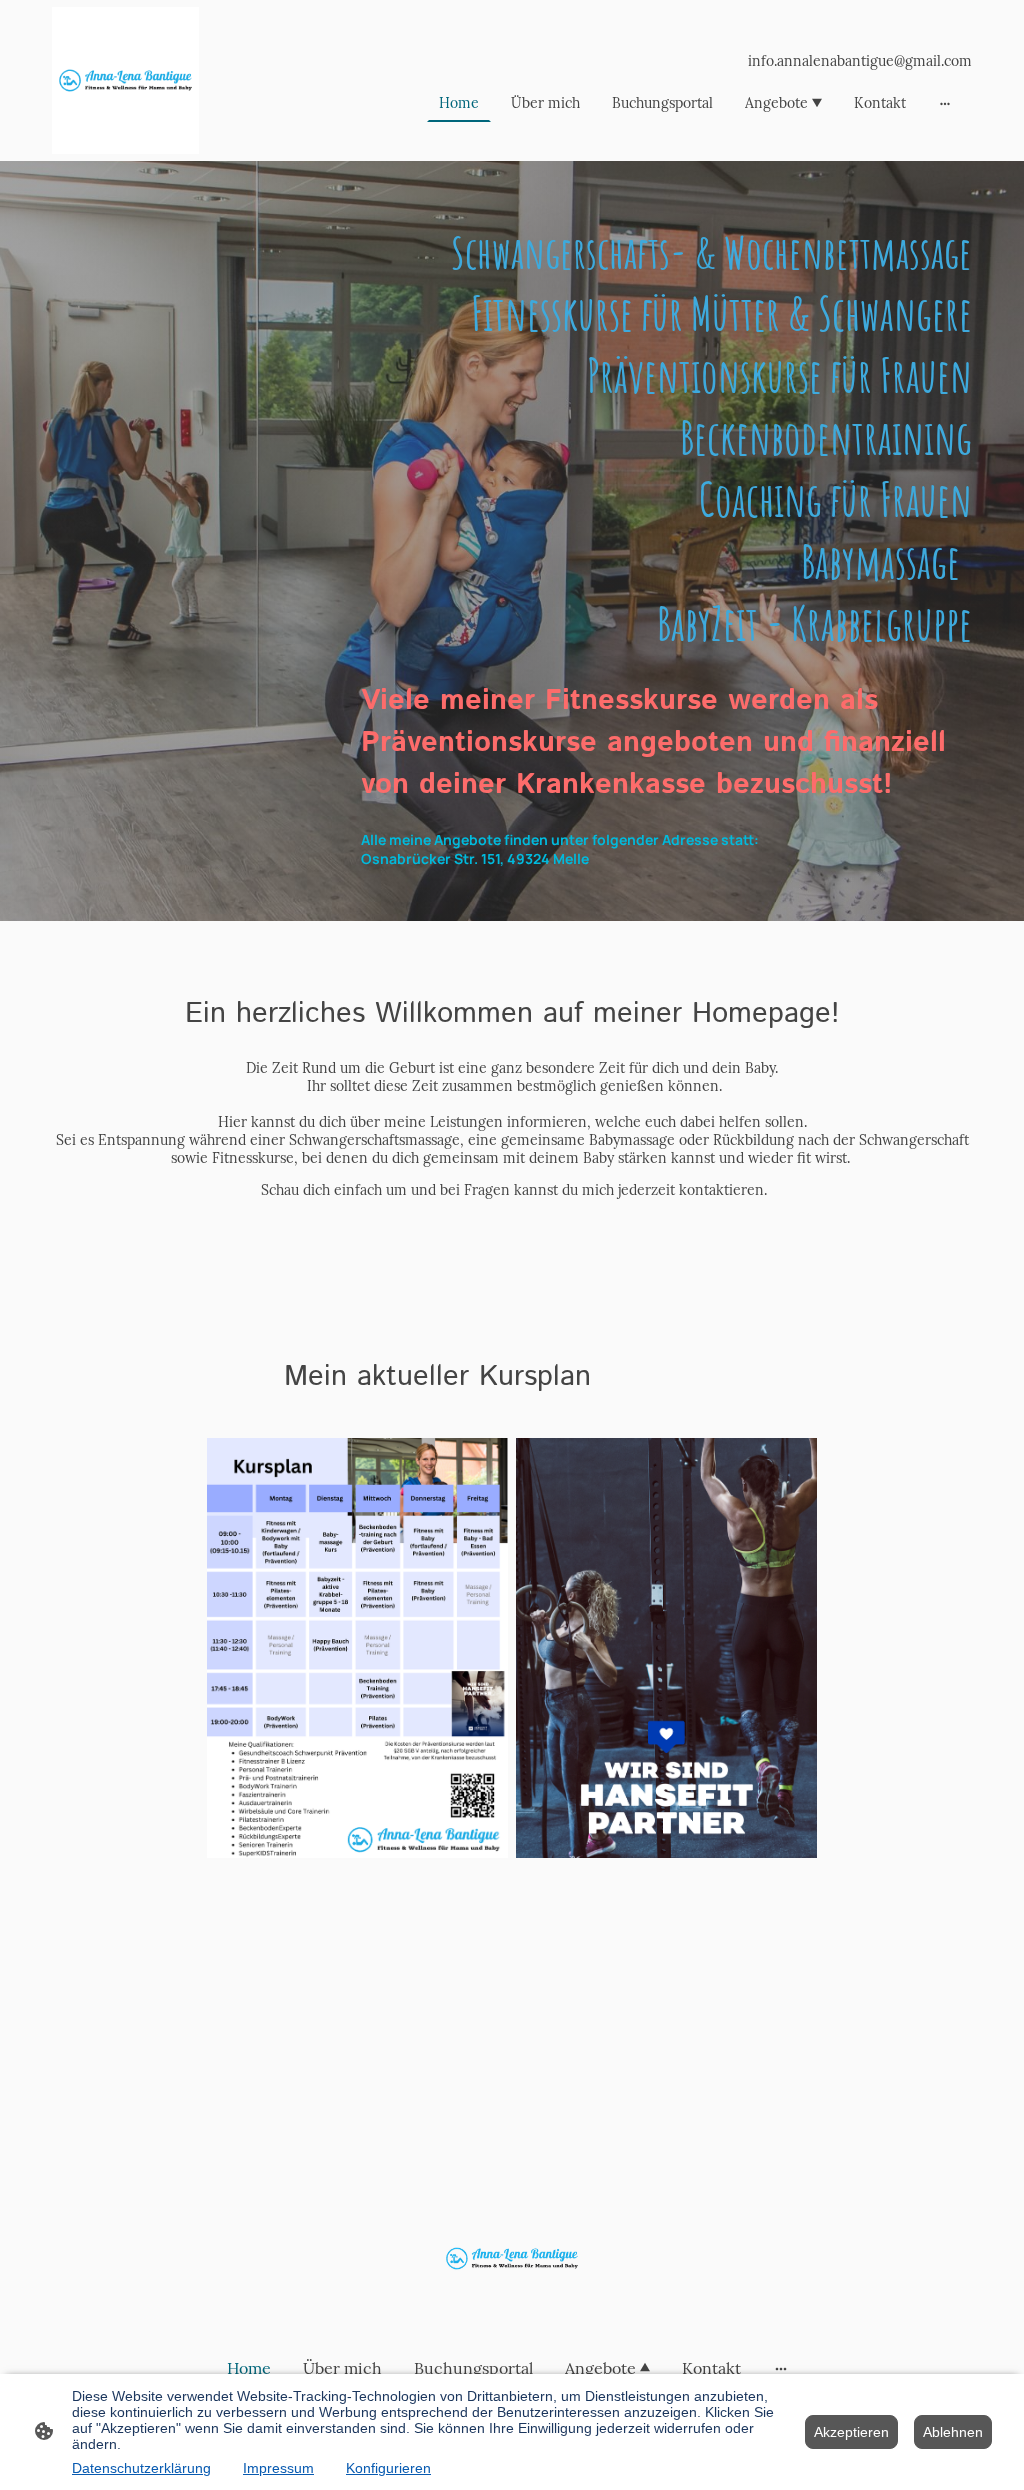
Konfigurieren (388, 2468)
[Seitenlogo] (125, 80)
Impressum (278, 2468)
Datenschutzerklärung (141, 2468)
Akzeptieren (851, 2432)
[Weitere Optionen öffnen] (945, 103)
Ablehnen (953, 2432)
